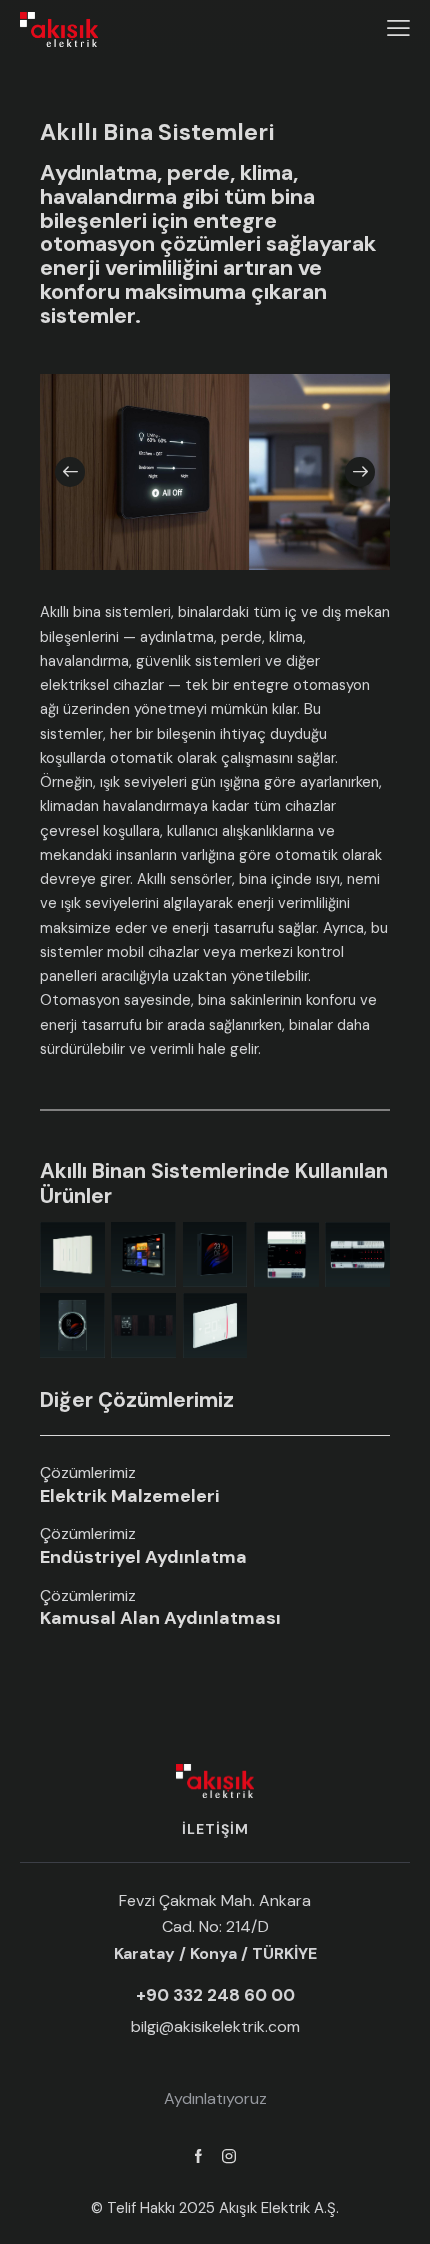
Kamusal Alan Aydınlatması (160, 1619)
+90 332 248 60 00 (215, 1995)
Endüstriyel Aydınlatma (143, 1558)
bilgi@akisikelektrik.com (215, 2026)
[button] (70, 472)
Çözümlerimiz (88, 1473)
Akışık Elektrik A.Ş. (279, 2208)
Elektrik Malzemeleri (130, 1497)
